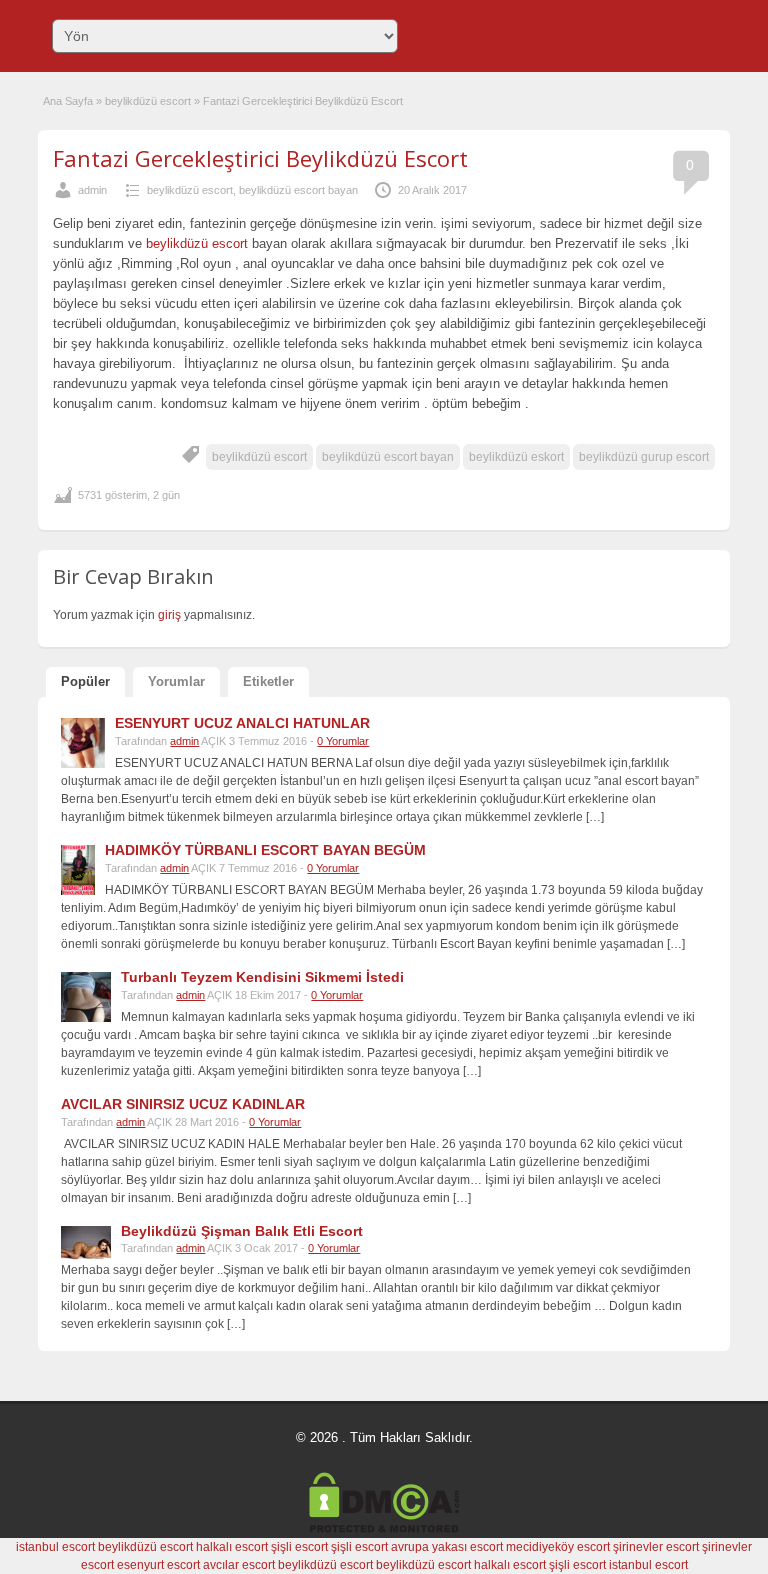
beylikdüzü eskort (516, 457)
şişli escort (299, 1547)
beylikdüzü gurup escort (644, 457)
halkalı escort (232, 1547)
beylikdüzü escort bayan (298, 190)
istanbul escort (55, 1547)
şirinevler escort (656, 1547)
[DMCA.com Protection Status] (384, 1529)
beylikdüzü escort (148, 101)
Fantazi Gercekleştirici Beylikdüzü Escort (260, 158)
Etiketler (268, 681)
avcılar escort (239, 1565)
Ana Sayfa (68, 101)
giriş (169, 615)
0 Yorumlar (343, 741)
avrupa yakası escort (447, 1547)
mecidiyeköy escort (558, 1547)
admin (92, 190)
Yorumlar (176, 681)
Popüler (85, 681)
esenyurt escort (158, 1565)
